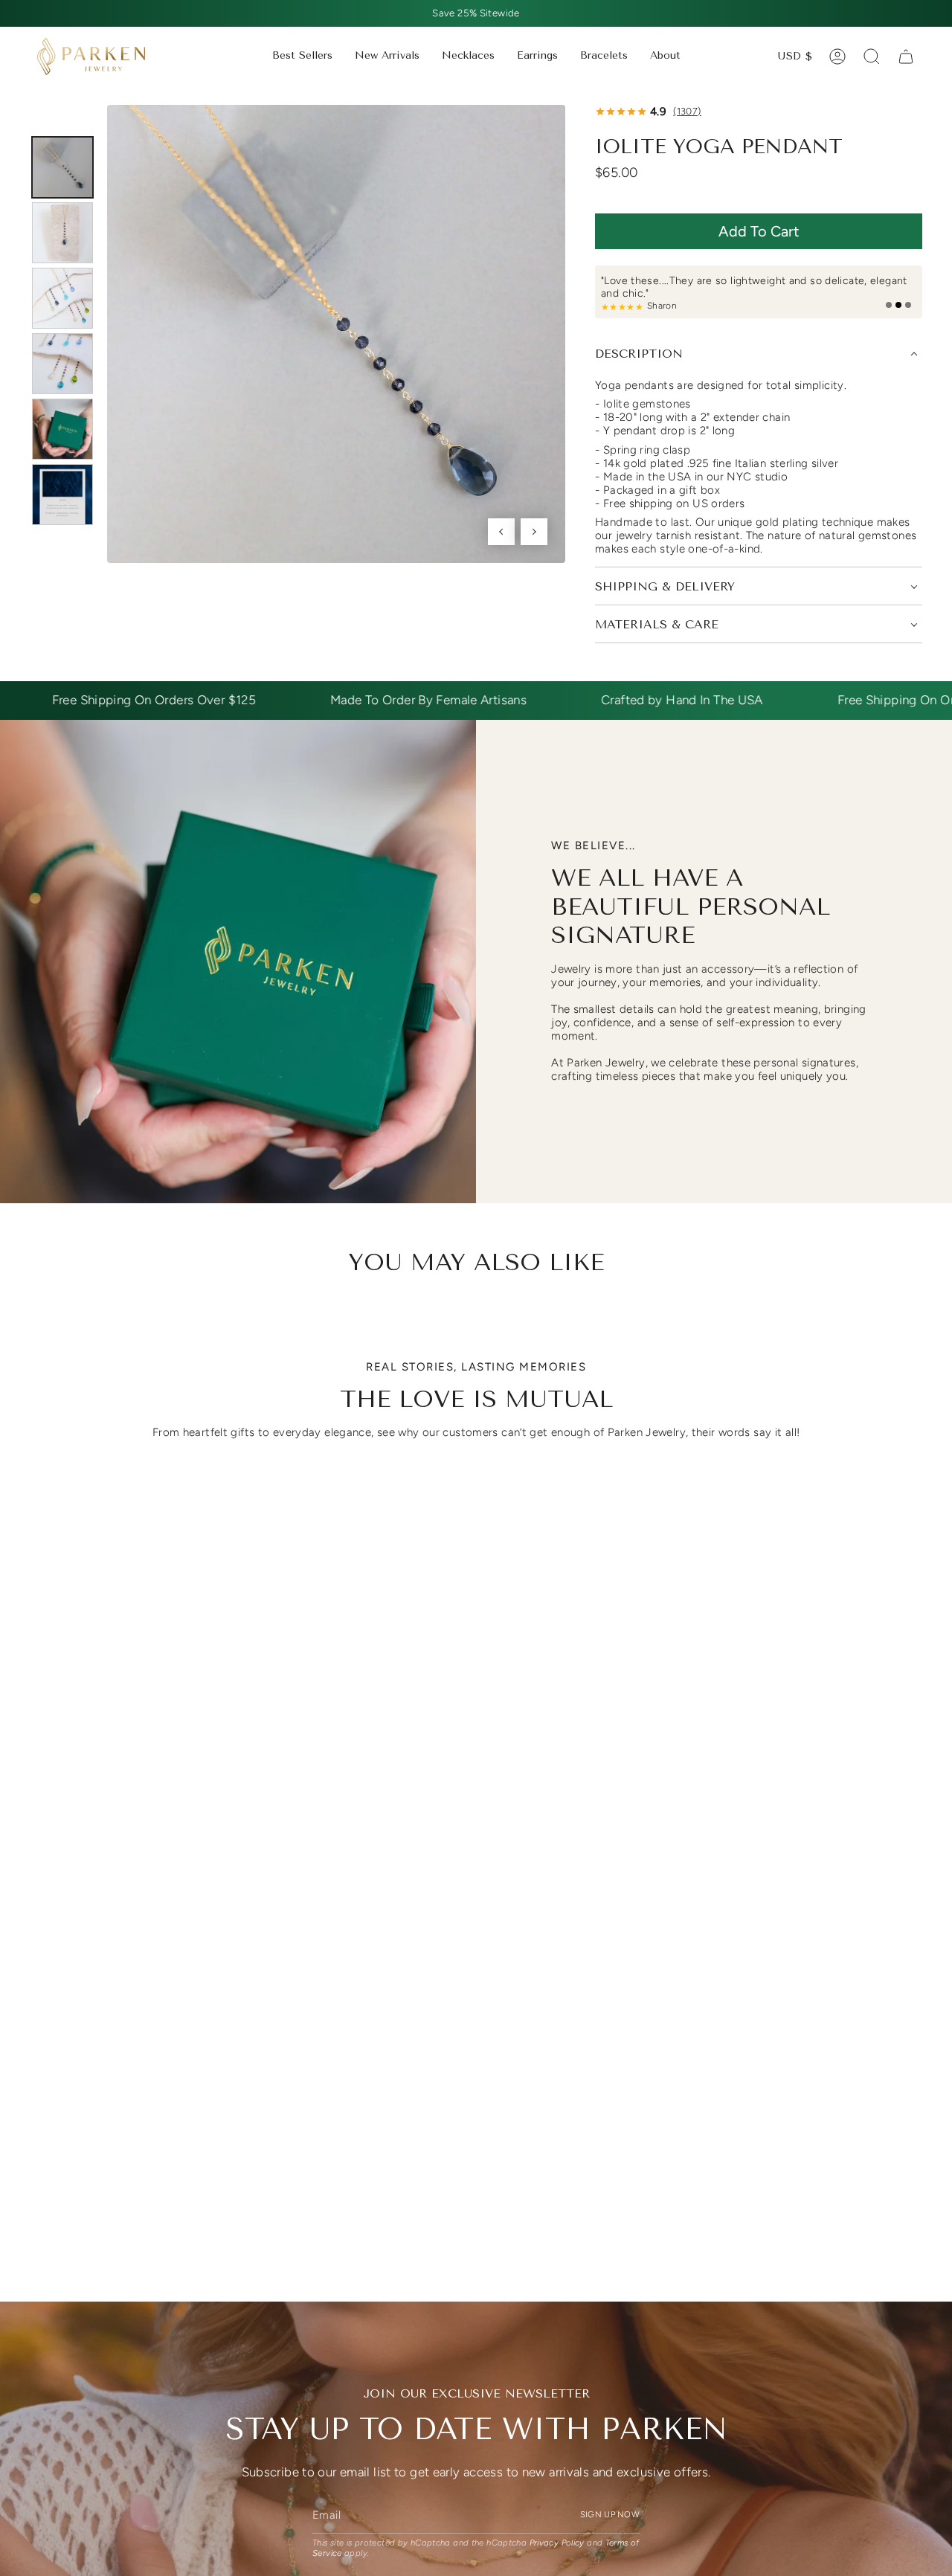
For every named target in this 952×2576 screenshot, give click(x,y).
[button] (468, 57)
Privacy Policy (557, 2543)
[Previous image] (501, 532)
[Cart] (906, 57)
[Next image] (534, 532)
